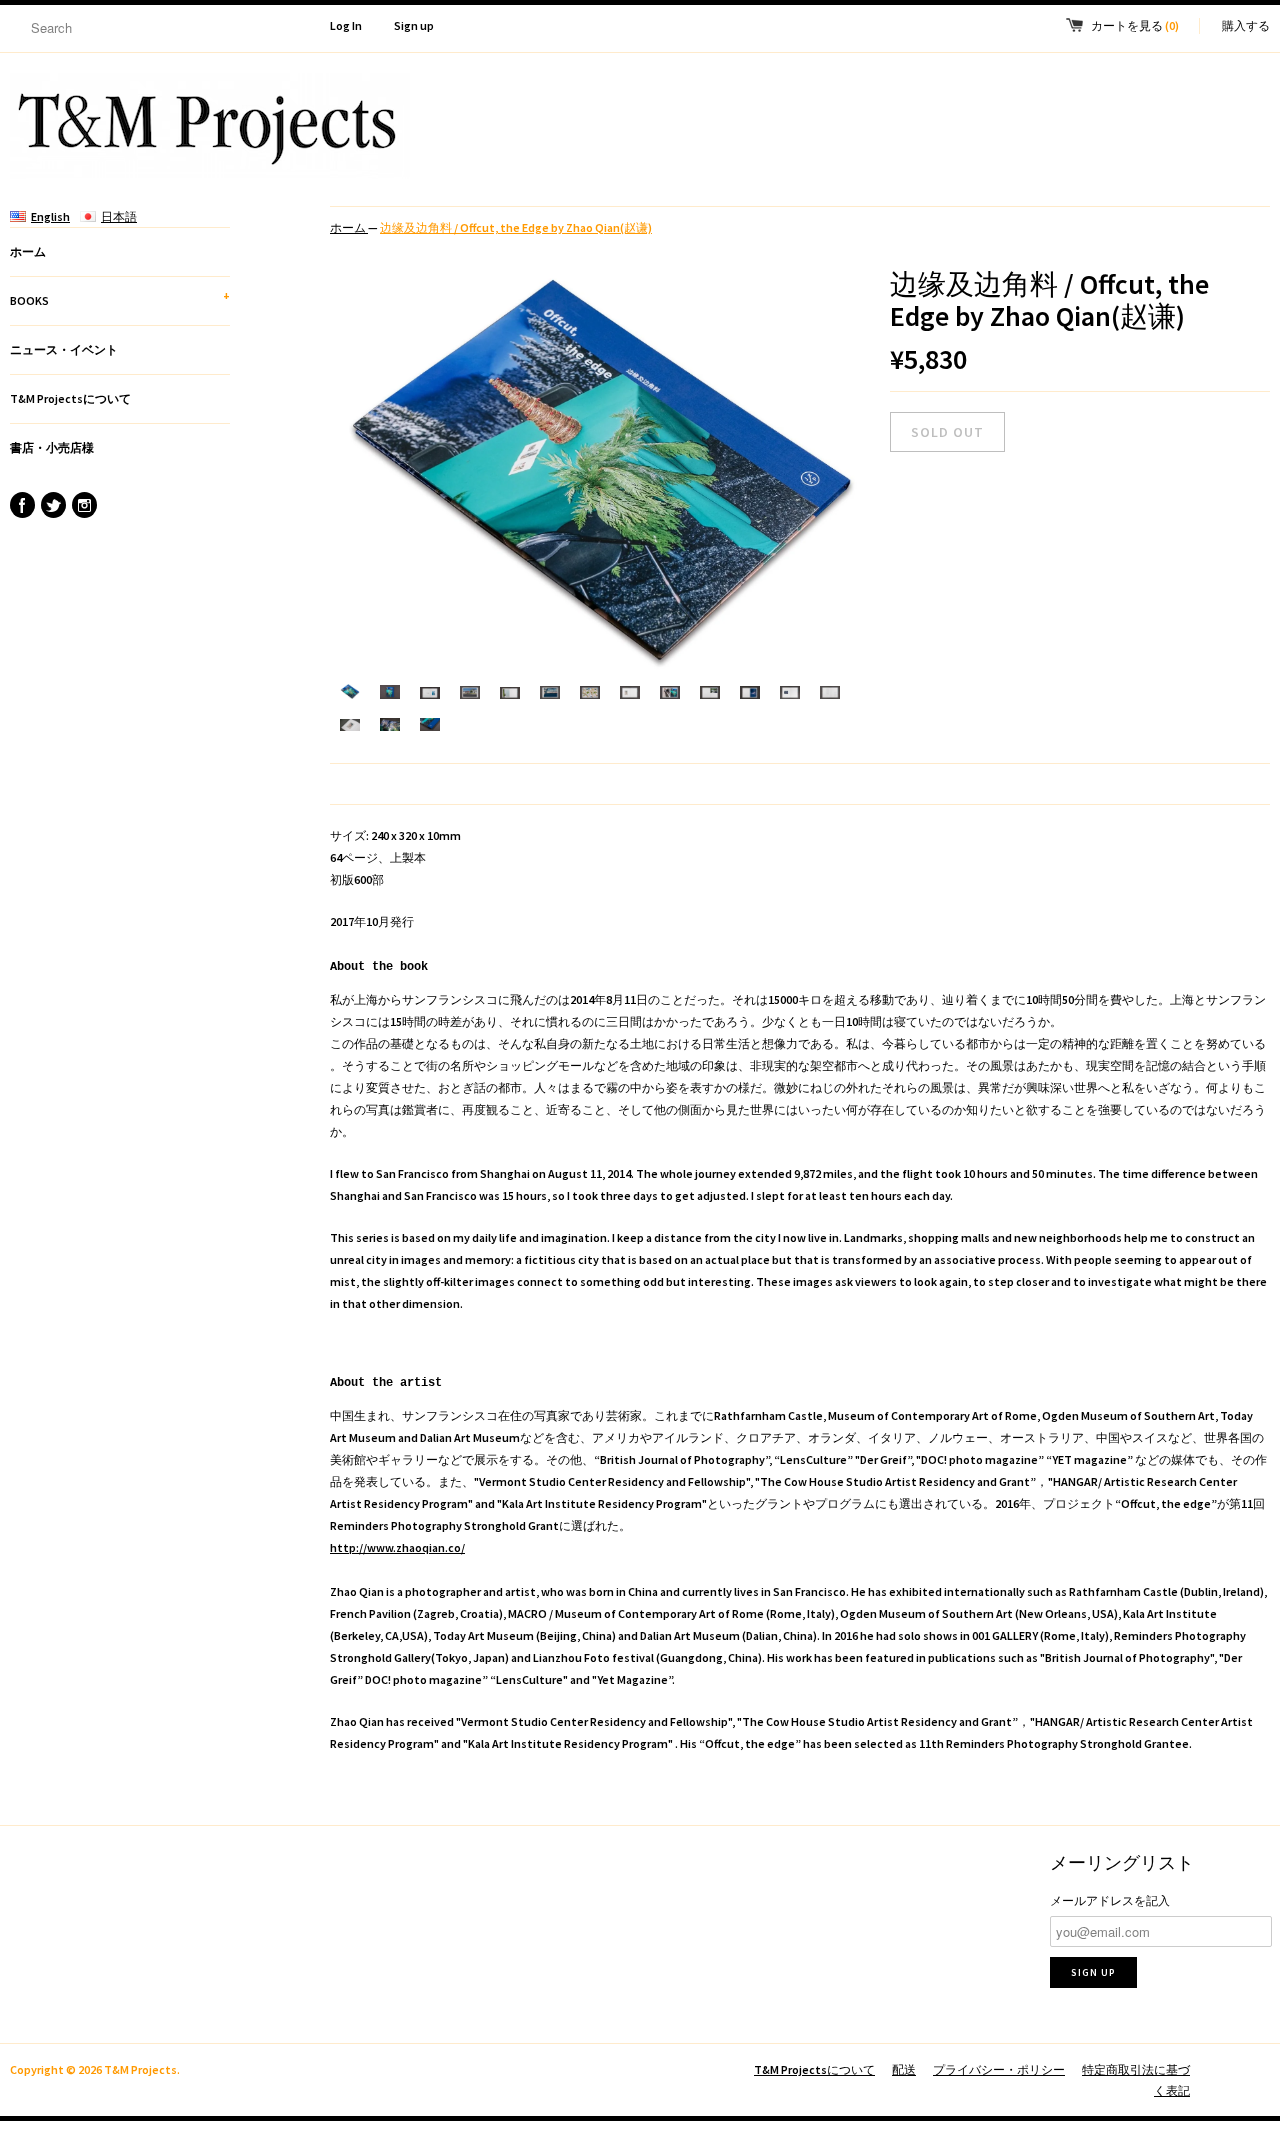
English (50, 216)
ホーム (28, 251)
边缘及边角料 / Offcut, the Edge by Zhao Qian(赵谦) (516, 227)
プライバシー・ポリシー (999, 2069)
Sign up (414, 25)
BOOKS (120, 298)
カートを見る (1135, 25)
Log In (346, 25)
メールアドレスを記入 (1110, 1900)
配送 (904, 2069)
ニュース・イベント (64, 349)
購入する (1246, 25)
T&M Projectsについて (70, 398)
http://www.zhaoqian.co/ (397, 1547)
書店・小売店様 (52, 447)
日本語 (119, 216)
